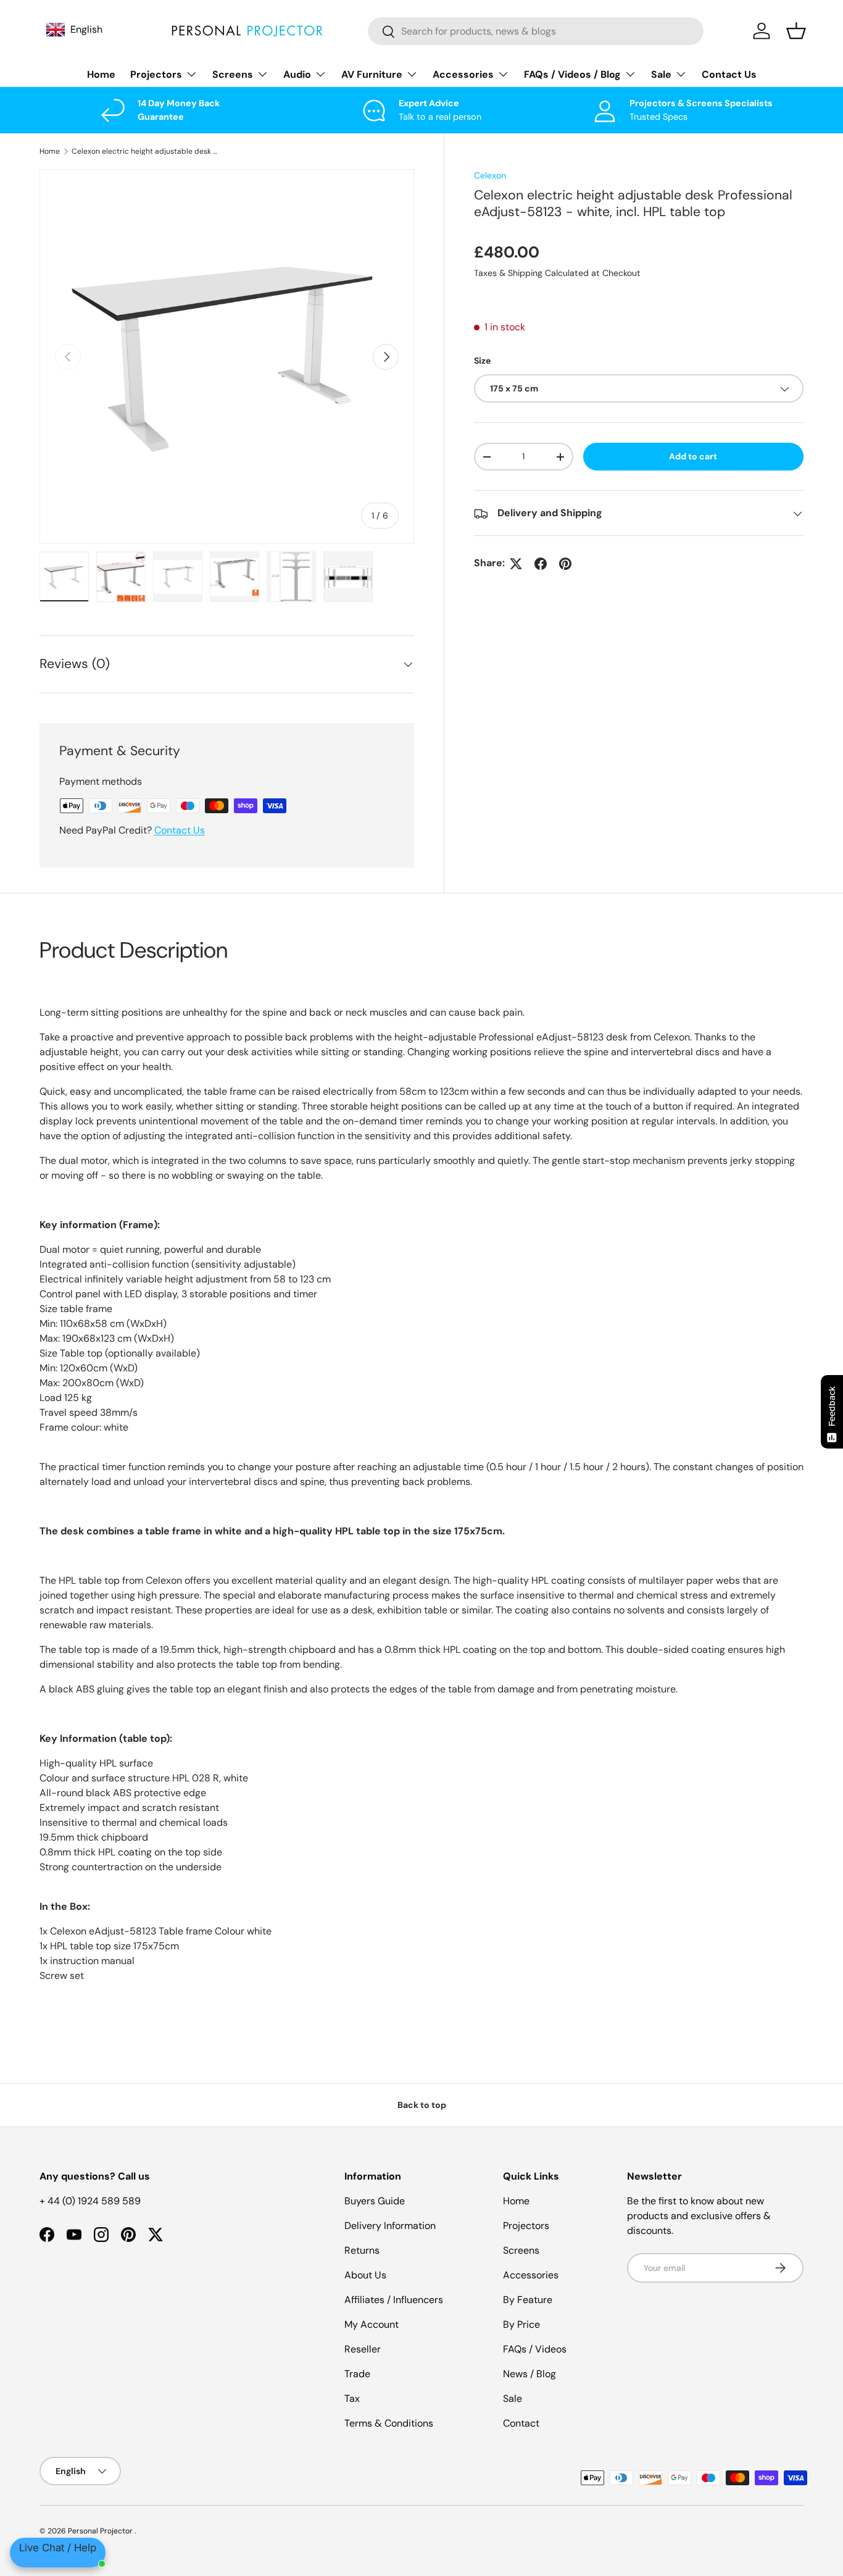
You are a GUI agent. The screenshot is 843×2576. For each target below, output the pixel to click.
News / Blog (529, 2374)
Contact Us (729, 74)
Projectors (156, 74)
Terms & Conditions (389, 2423)
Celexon (490, 175)
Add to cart (693, 457)
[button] (796, 31)
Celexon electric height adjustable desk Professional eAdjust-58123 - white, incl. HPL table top (146, 151)
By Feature (528, 2300)
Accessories (463, 74)
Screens (233, 74)
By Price (521, 2324)
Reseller (363, 2349)
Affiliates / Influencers (394, 2300)
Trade (357, 2374)
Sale (661, 74)
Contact (521, 2423)
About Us (365, 2275)
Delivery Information (390, 2226)
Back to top (422, 2105)
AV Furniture (372, 74)
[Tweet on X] (516, 564)
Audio (297, 74)
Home (101, 74)
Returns (362, 2250)
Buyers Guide (375, 2201)
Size (482, 361)
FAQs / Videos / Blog (572, 74)
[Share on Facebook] (541, 564)
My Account (372, 2324)
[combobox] (536, 31)
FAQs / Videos (535, 2349)
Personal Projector (101, 2531)
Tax (352, 2398)
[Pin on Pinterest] (565, 564)
